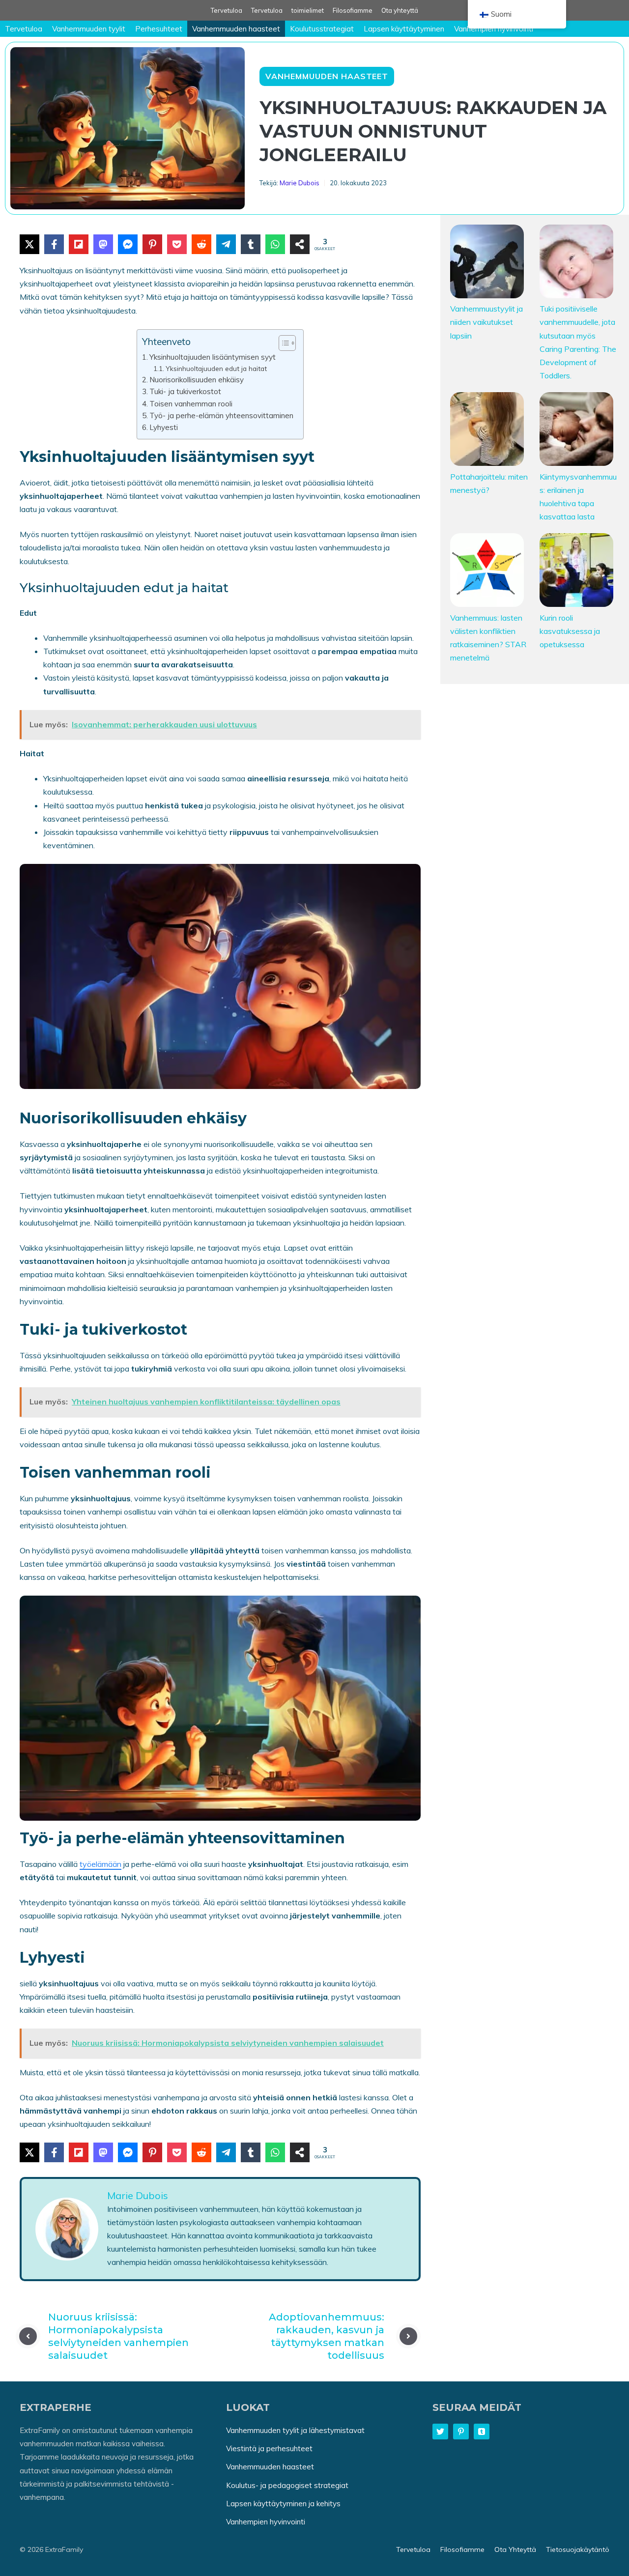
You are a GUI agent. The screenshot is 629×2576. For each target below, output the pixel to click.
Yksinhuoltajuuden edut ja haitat (216, 368)
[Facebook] (54, 244)
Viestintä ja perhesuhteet (269, 2448)
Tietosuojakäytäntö (578, 2549)
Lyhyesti (164, 427)
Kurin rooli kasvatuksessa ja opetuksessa (570, 631)
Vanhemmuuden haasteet (236, 29)
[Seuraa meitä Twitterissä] (440, 2432)
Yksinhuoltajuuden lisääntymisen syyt (213, 357)
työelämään (100, 1864)
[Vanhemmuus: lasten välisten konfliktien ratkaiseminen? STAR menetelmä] (487, 572)
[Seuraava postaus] (408, 2336)
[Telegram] (226, 244)
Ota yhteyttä (400, 10)
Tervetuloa (227, 10)
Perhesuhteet (159, 29)
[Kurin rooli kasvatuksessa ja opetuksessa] (576, 572)
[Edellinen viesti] (28, 2336)
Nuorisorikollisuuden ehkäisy (197, 380)
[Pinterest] (152, 244)
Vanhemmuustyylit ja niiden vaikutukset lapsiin (486, 322)
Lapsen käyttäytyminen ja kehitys (283, 2503)
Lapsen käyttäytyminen (404, 29)
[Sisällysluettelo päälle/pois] (282, 343)
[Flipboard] (79, 244)
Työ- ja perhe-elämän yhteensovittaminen (221, 415)
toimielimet (308, 10)
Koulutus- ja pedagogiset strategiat (287, 2485)
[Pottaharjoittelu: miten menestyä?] (487, 431)
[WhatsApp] (275, 244)
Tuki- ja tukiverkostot (185, 391)
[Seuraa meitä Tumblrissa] (482, 2432)
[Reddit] (201, 244)
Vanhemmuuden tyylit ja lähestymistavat (295, 2430)
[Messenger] (128, 244)
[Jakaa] (300, 244)
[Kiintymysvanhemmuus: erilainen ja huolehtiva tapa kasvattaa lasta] (576, 431)
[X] (29, 244)
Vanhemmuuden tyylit (89, 29)
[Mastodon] (103, 244)
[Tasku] (177, 244)
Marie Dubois (300, 183)
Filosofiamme (353, 10)
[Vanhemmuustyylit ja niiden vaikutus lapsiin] (487, 263)
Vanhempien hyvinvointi (494, 29)
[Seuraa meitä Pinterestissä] (461, 2432)
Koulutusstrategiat (322, 29)
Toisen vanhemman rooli (191, 404)
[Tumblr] (251, 244)
